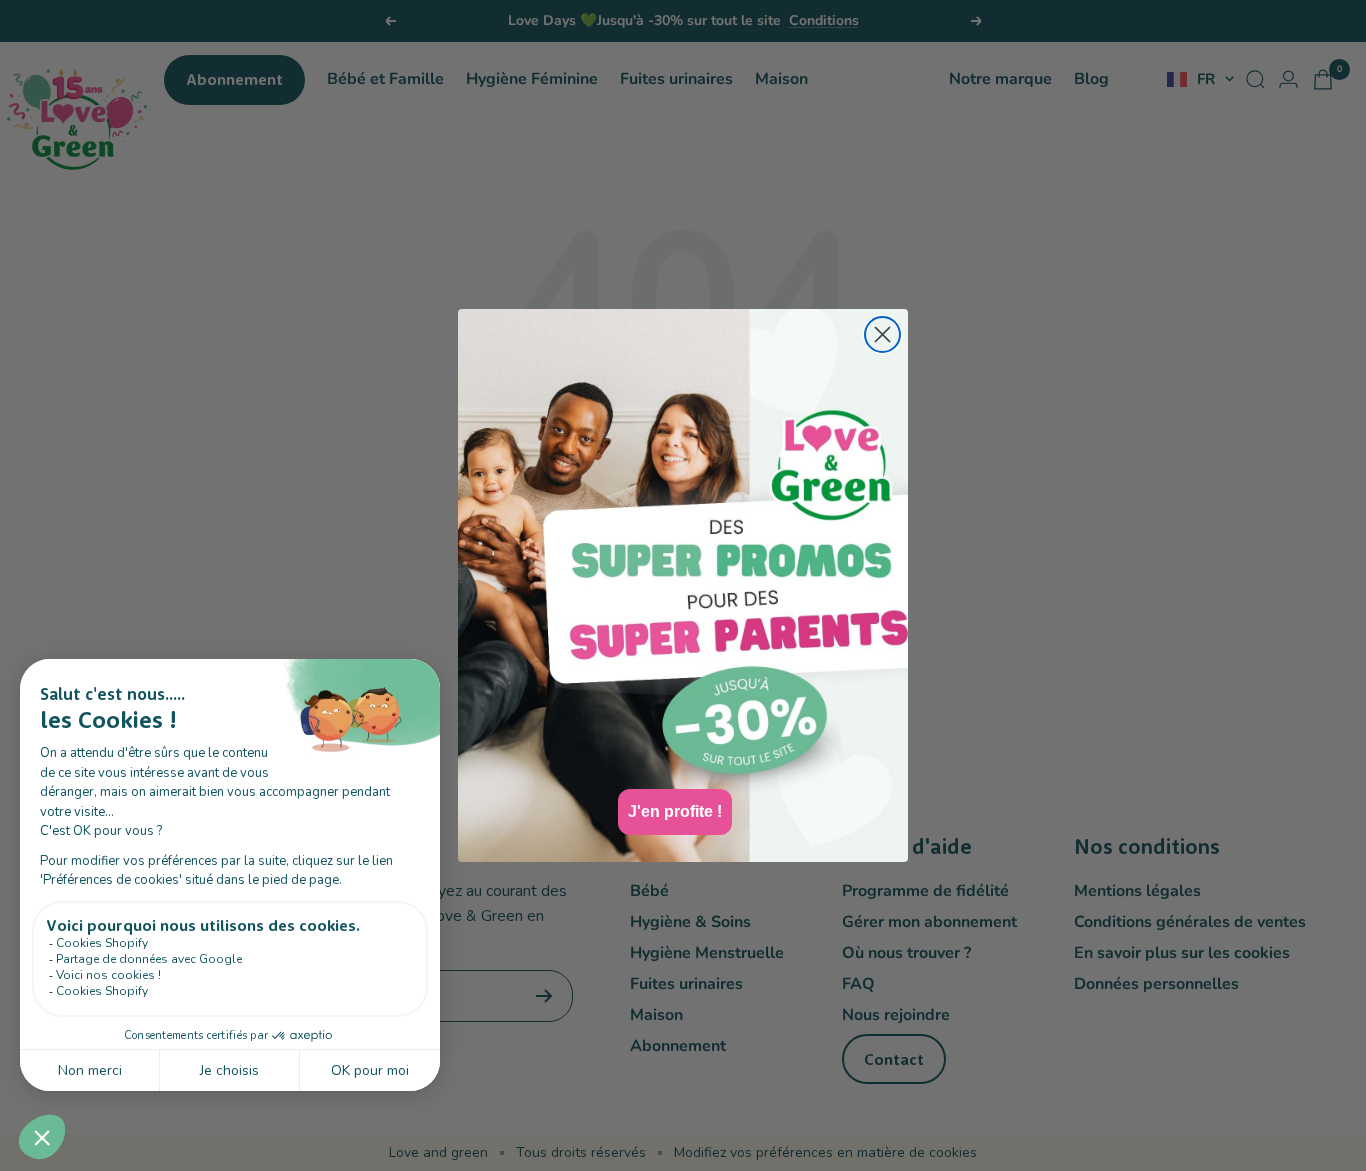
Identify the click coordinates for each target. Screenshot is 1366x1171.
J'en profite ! (675, 811)
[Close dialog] (882, 334)
